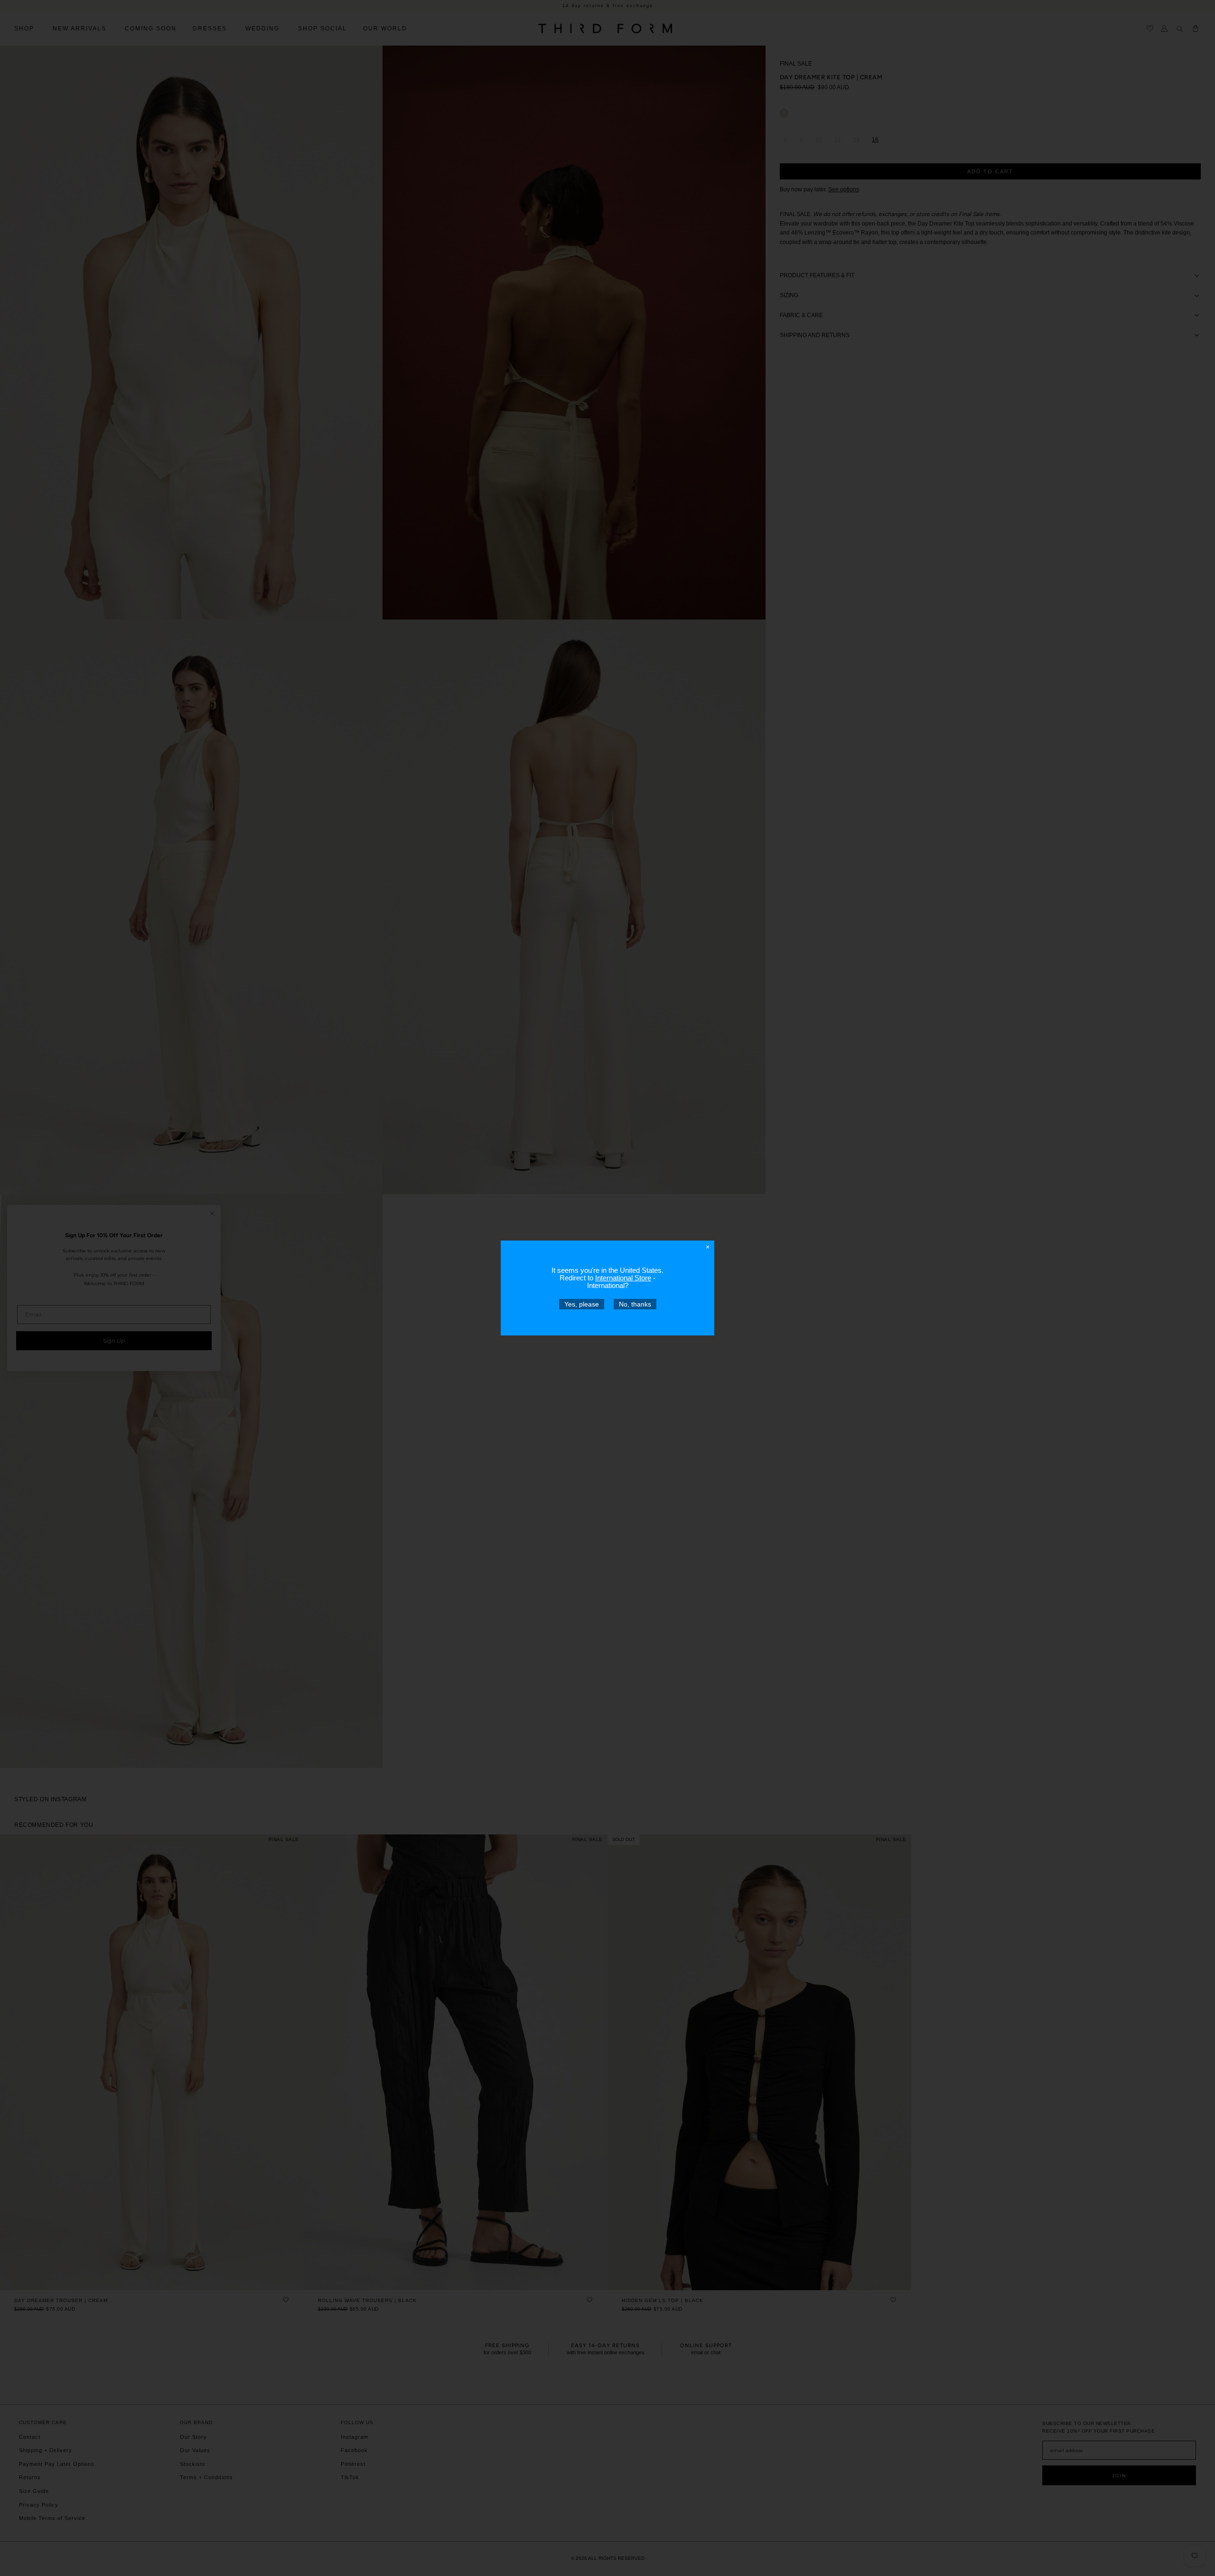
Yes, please (582, 1304)
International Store (623, 1278)
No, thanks (635, 1304)
